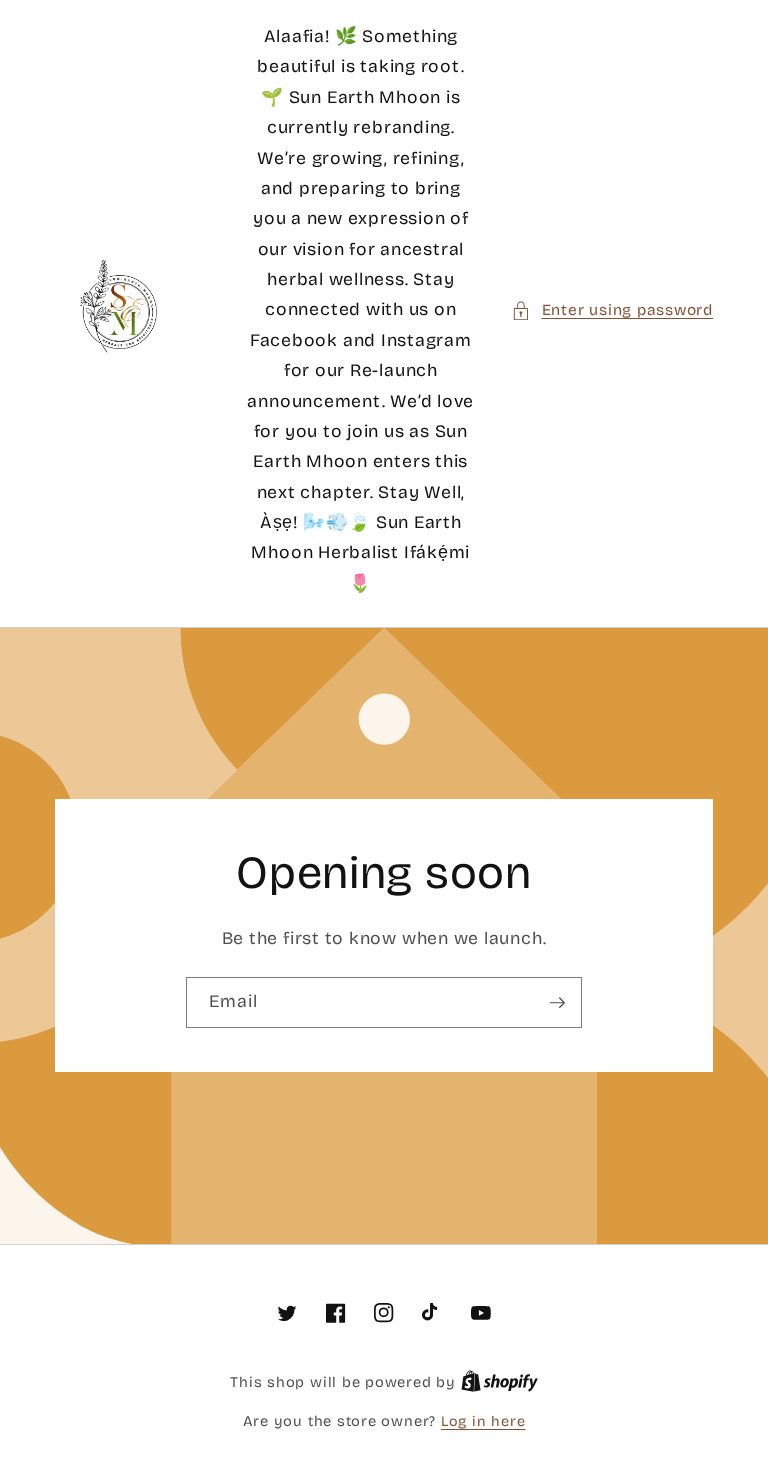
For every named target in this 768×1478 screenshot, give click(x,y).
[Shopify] (499, 1382)
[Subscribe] (557, 1003)
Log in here (483, 1421)
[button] (612, 310)
